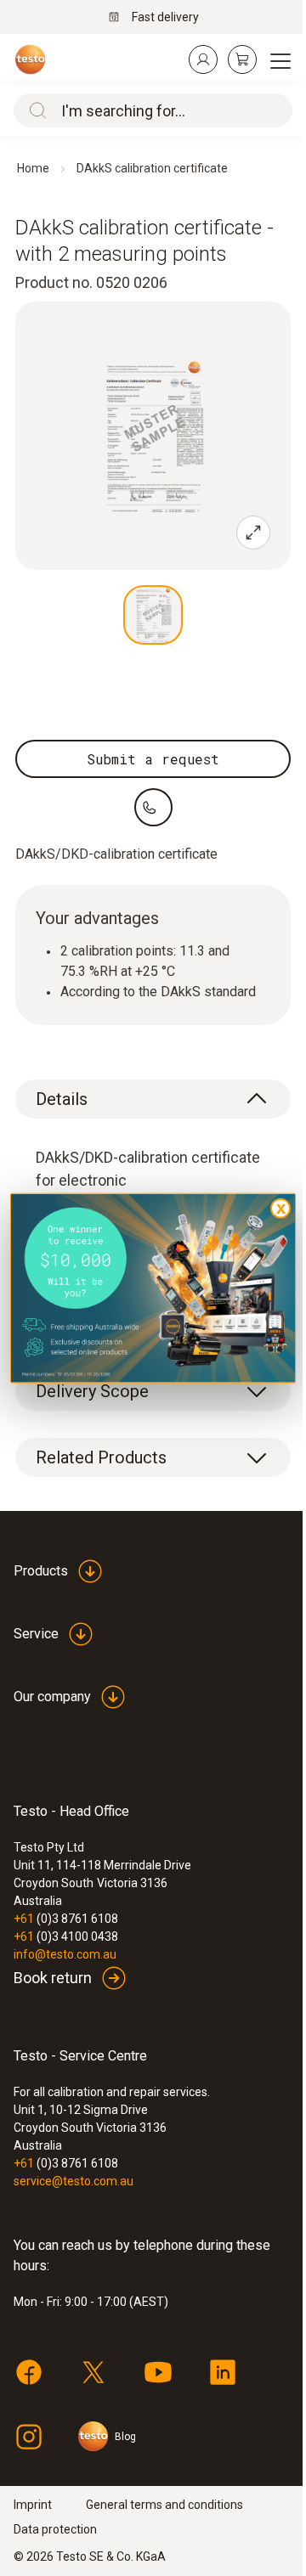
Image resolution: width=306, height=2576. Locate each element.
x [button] (281, 1207)
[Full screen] (253, 533)
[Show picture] (153, 615)
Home (33, 168)
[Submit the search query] (34, 110)
